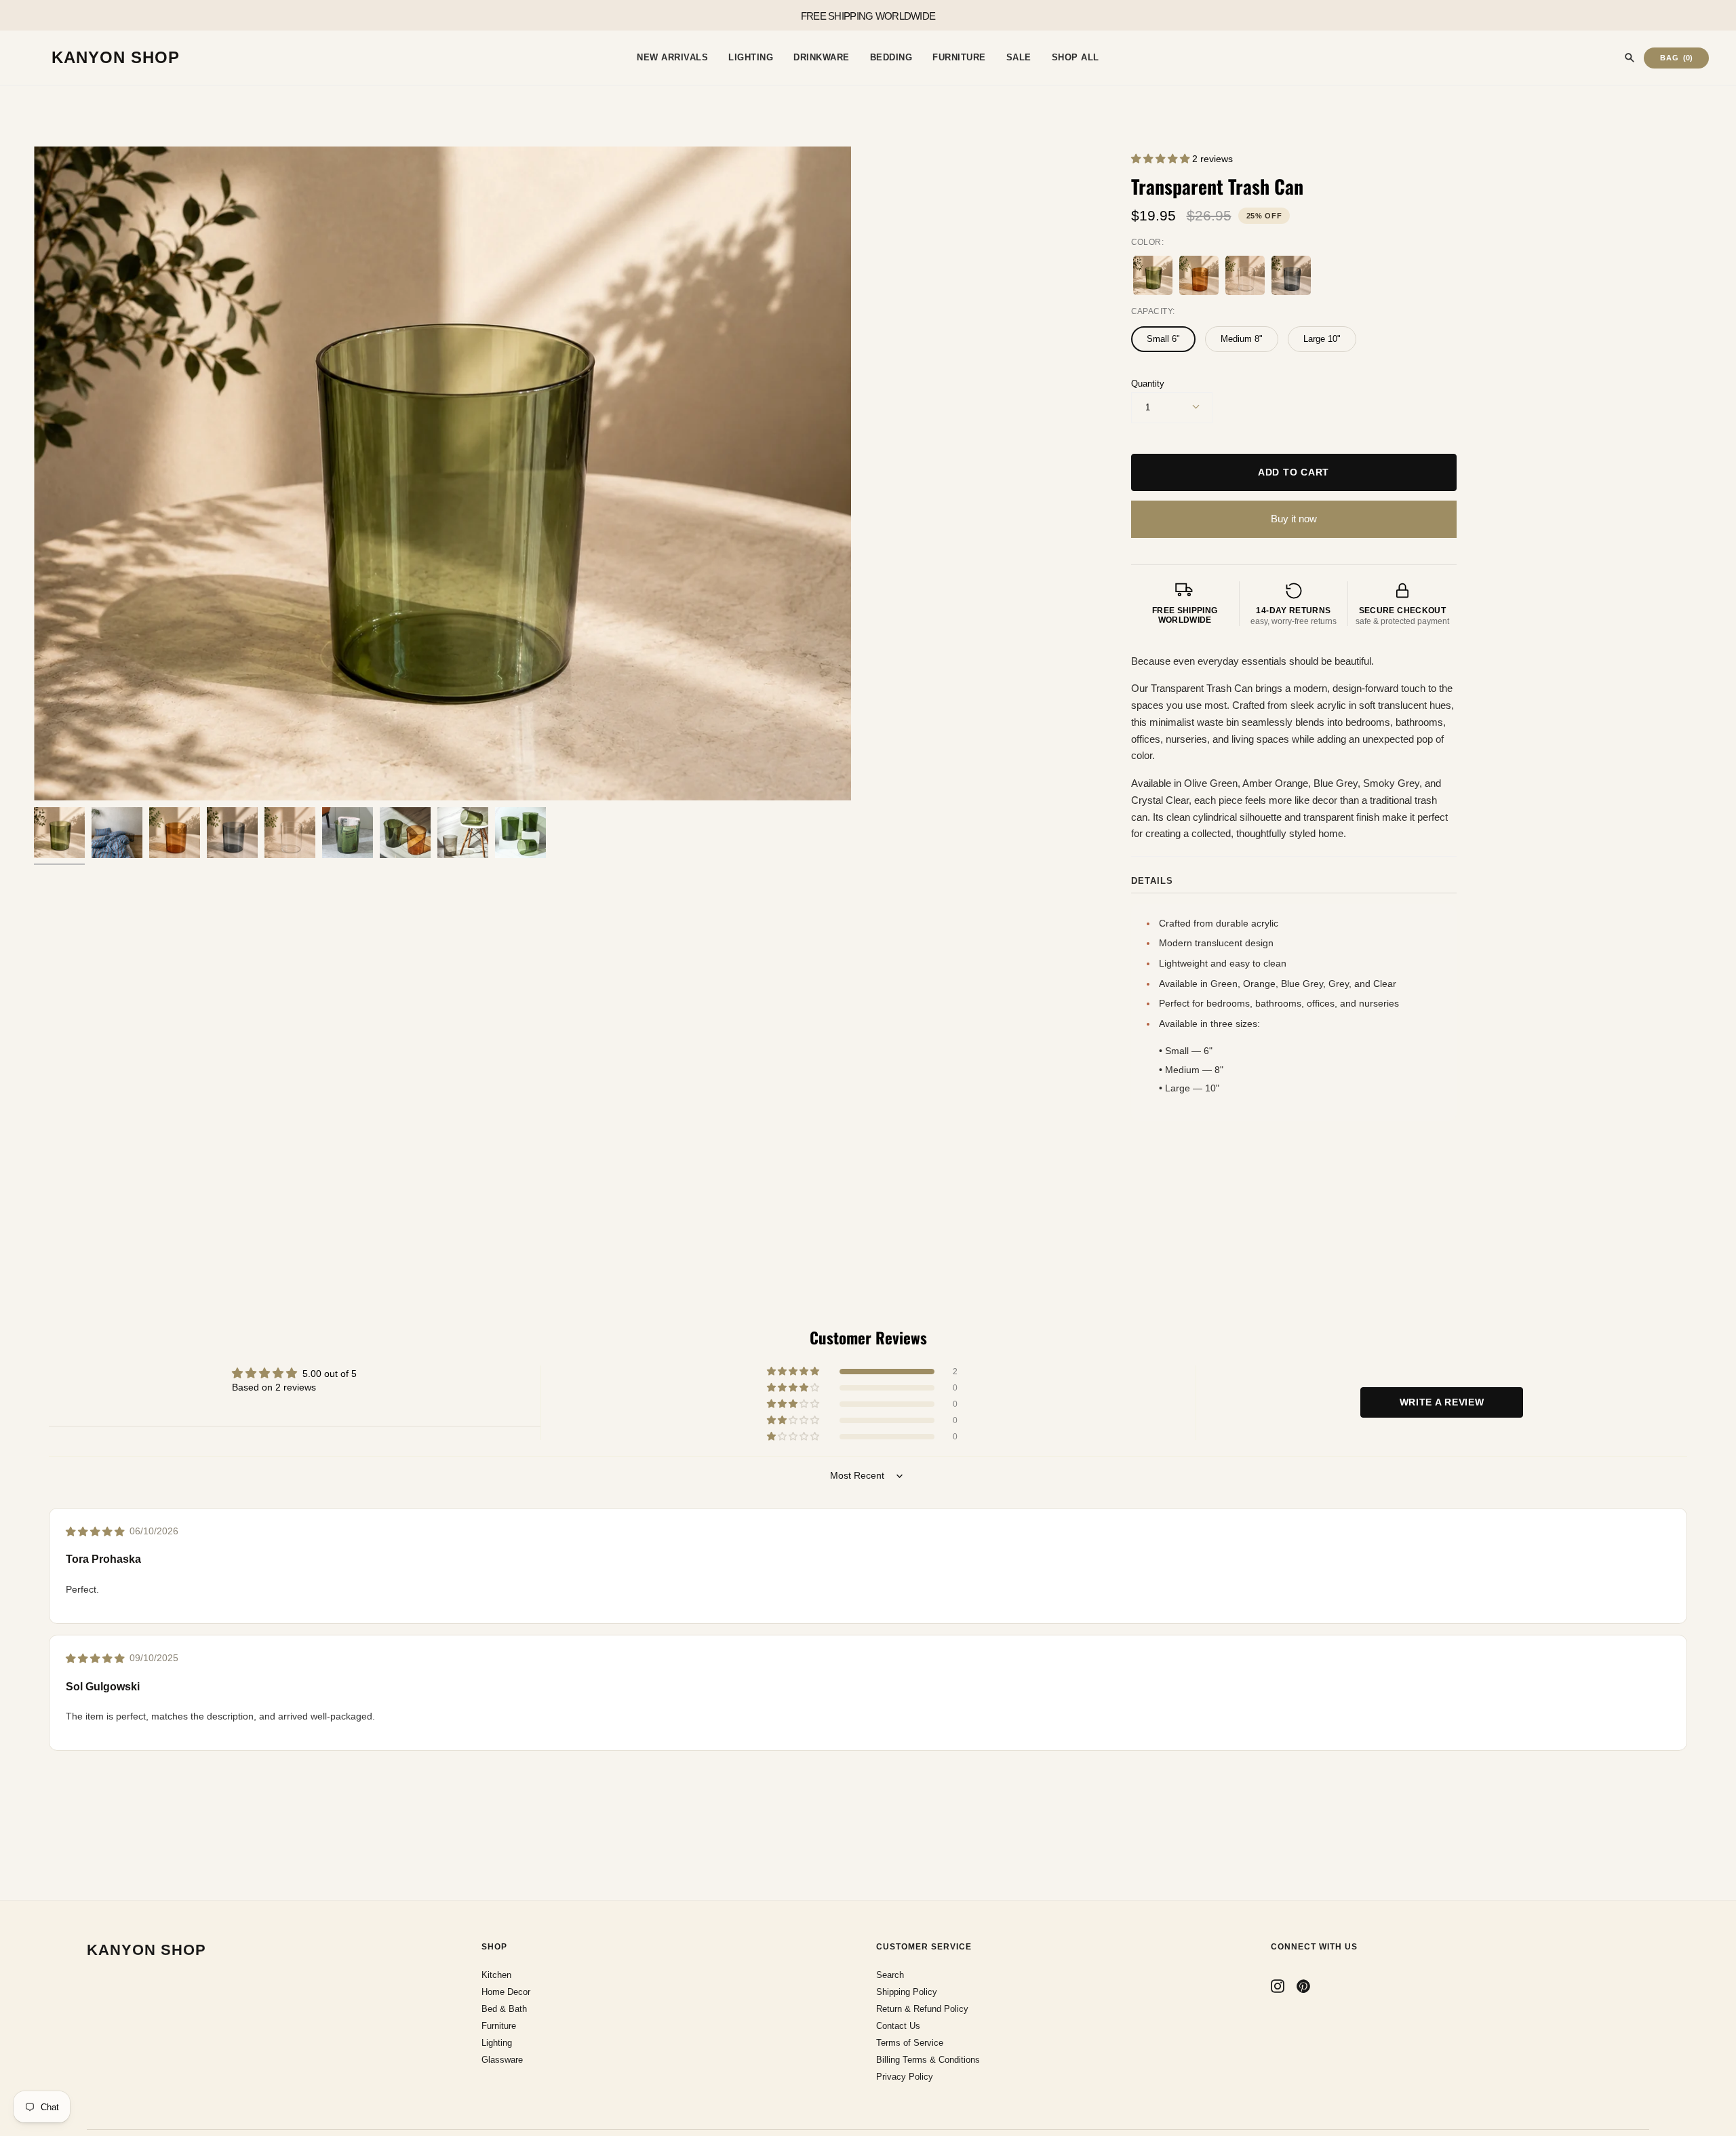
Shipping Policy (907, 1992)
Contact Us (898, 2026)
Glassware (502, 2060)
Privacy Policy (905, 2077)
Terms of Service (910, 2043)
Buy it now (1294, 519)
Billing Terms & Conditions (928, 2060)
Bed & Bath (504, 2009)
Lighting (497, 2043)
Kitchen (496, 1975)
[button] (1162, 159)
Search (890, 1975)
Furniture (499, 2026)
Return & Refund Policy (922, 2009)
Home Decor (506, 1992)
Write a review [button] (1442, 1402)
